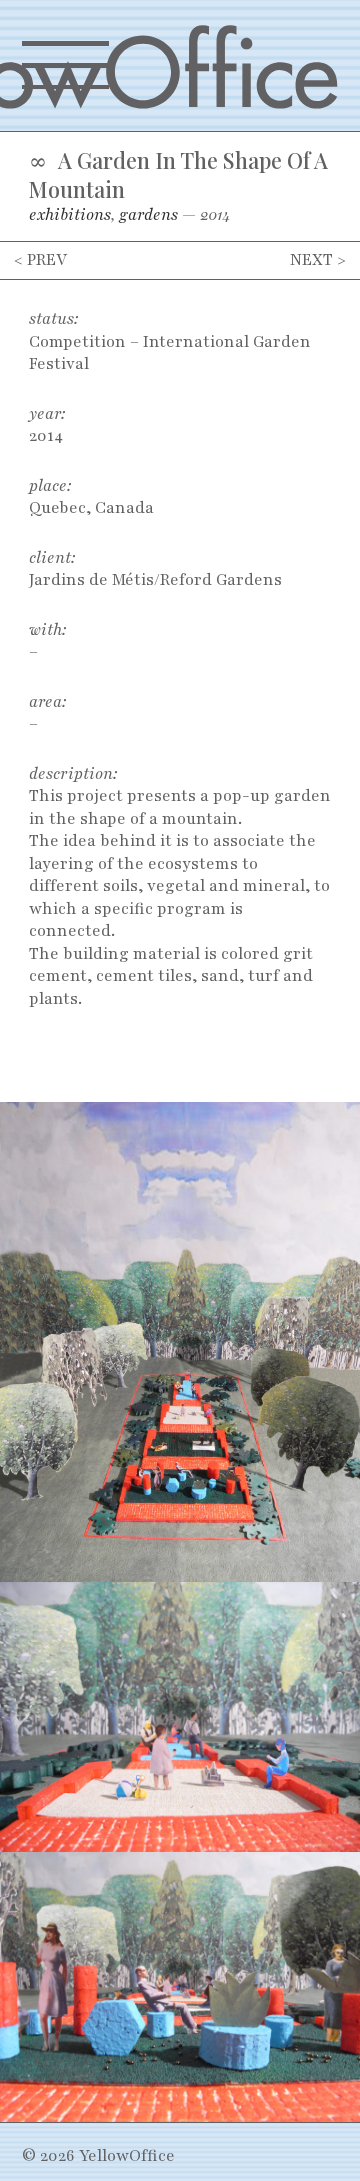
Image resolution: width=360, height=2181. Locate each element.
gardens (148, 215)
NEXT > (318, 260)
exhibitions (70, 215)
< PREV (40, 260)
